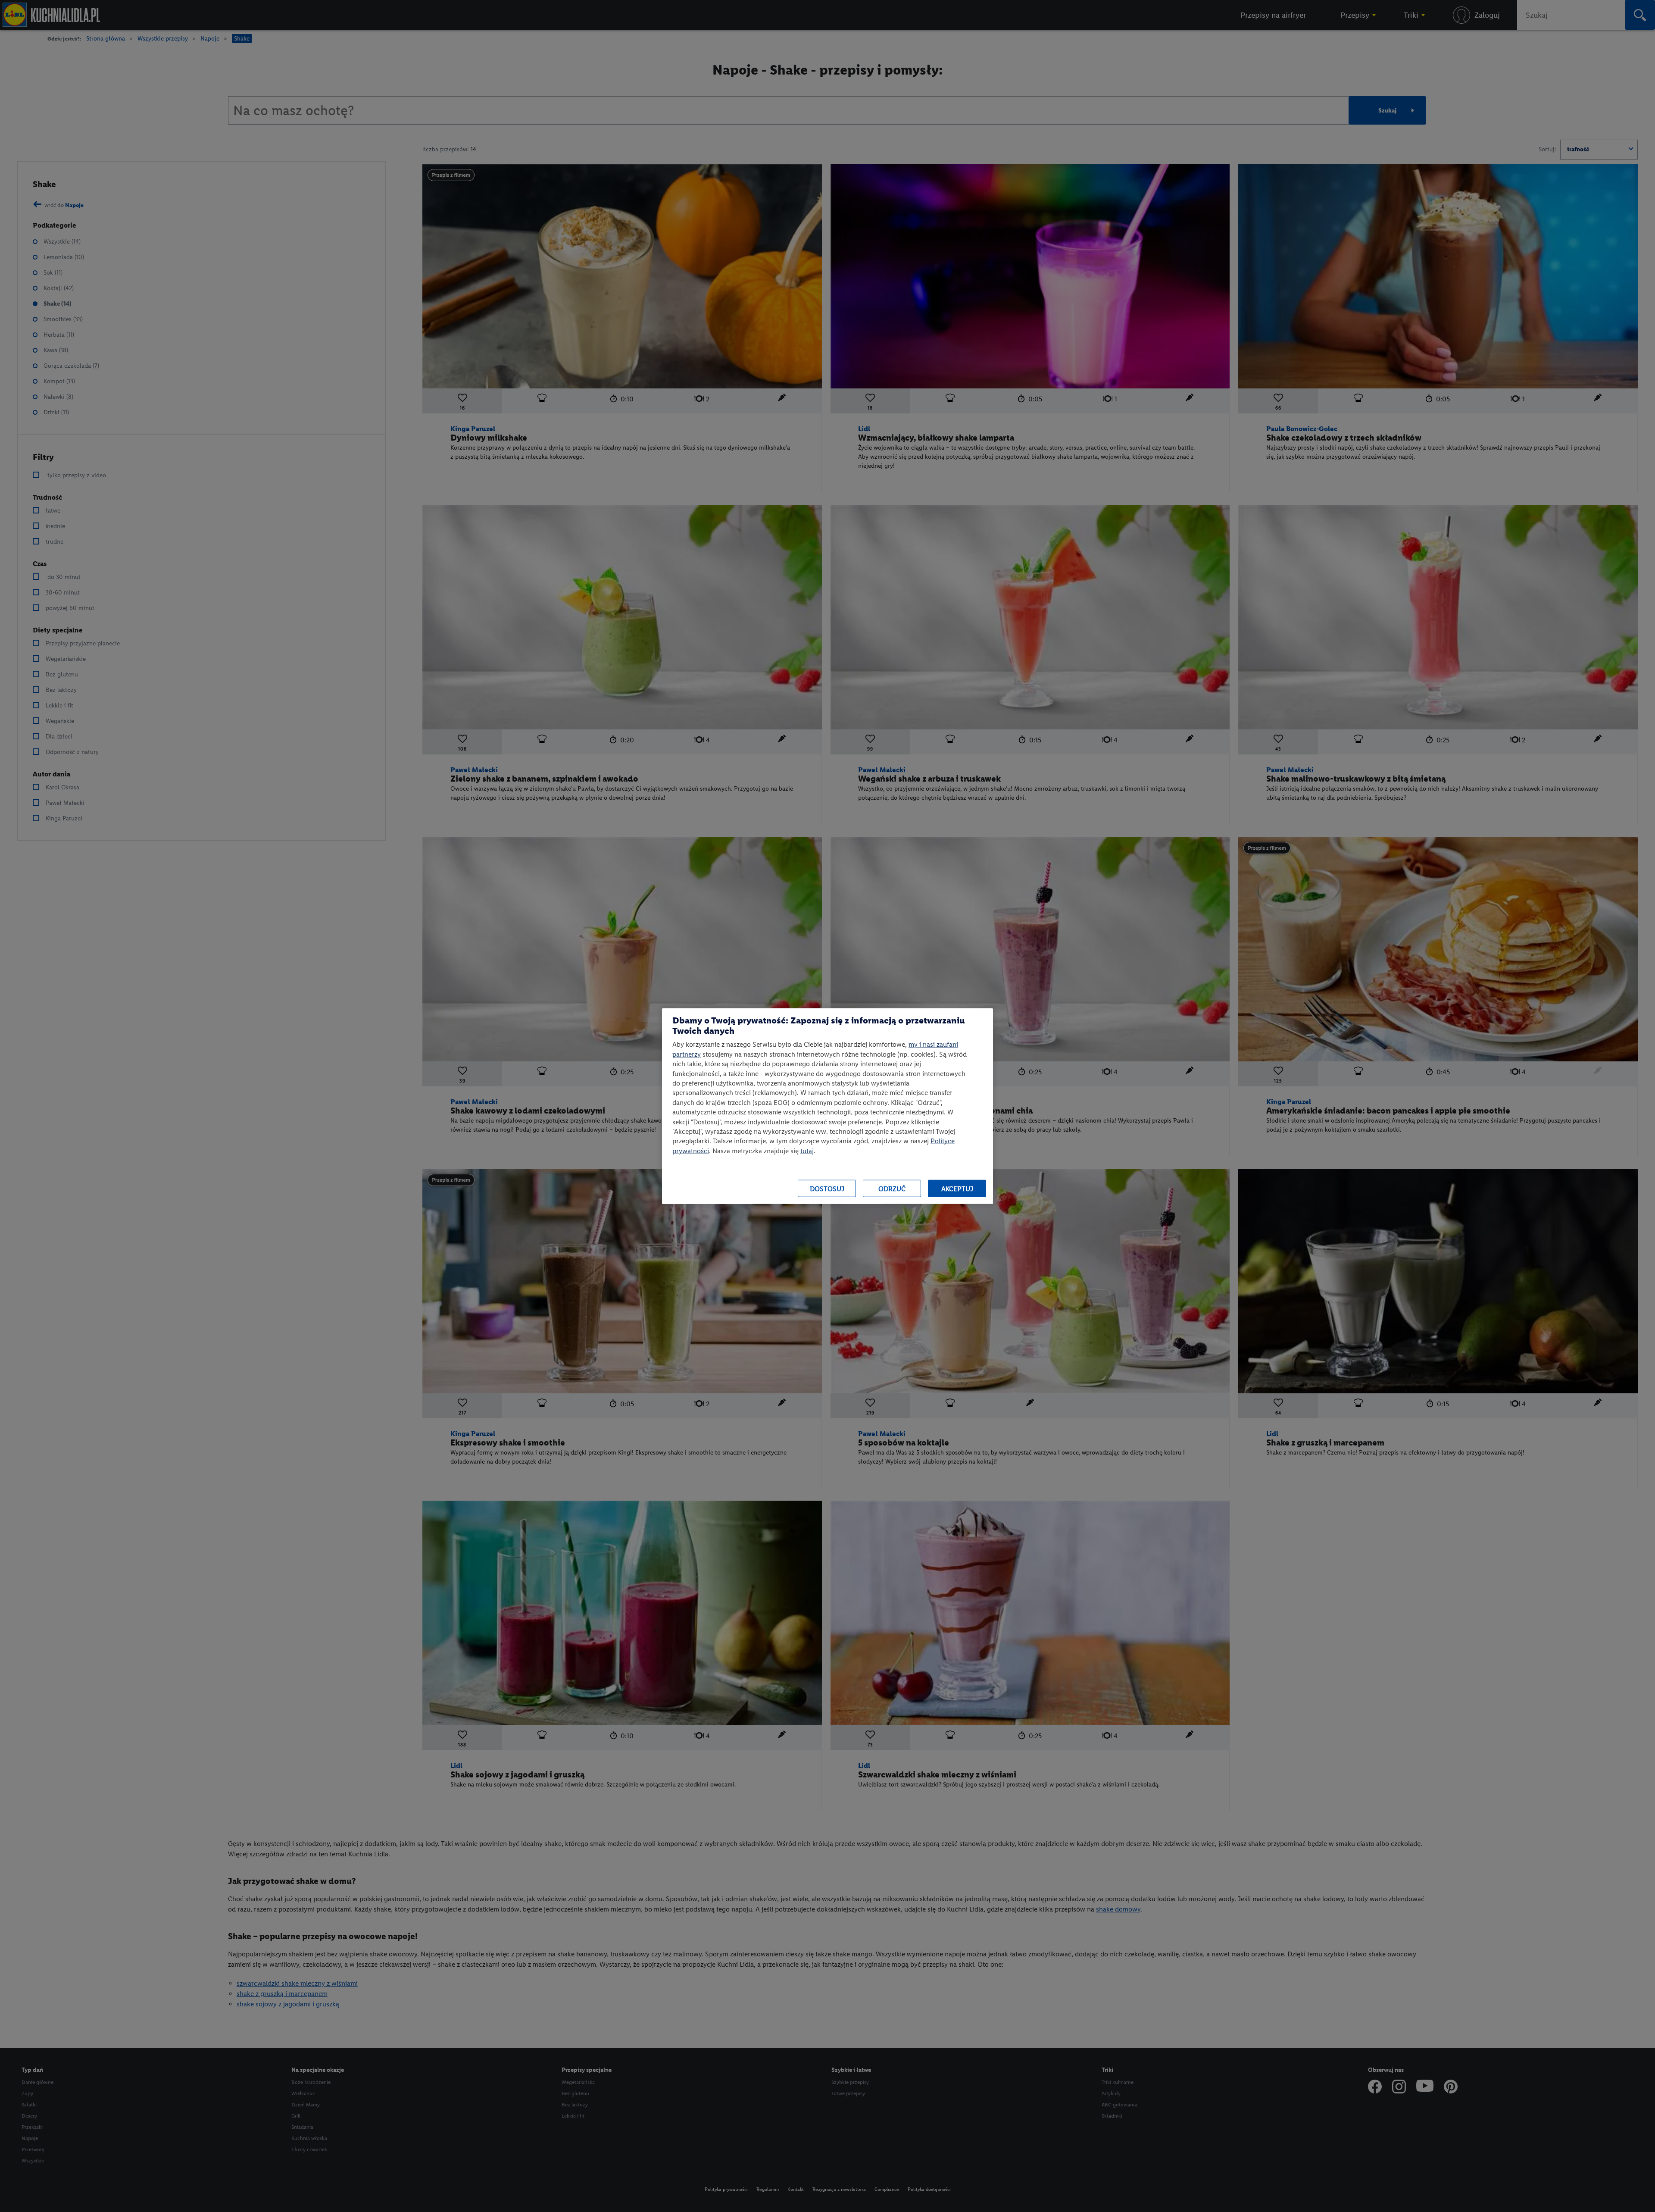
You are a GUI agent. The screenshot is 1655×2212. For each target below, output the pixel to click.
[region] (827, 1106)
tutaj (807, 1150)
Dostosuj (827, 1188)
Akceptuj (957, 1188)
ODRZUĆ (892, 1188)
